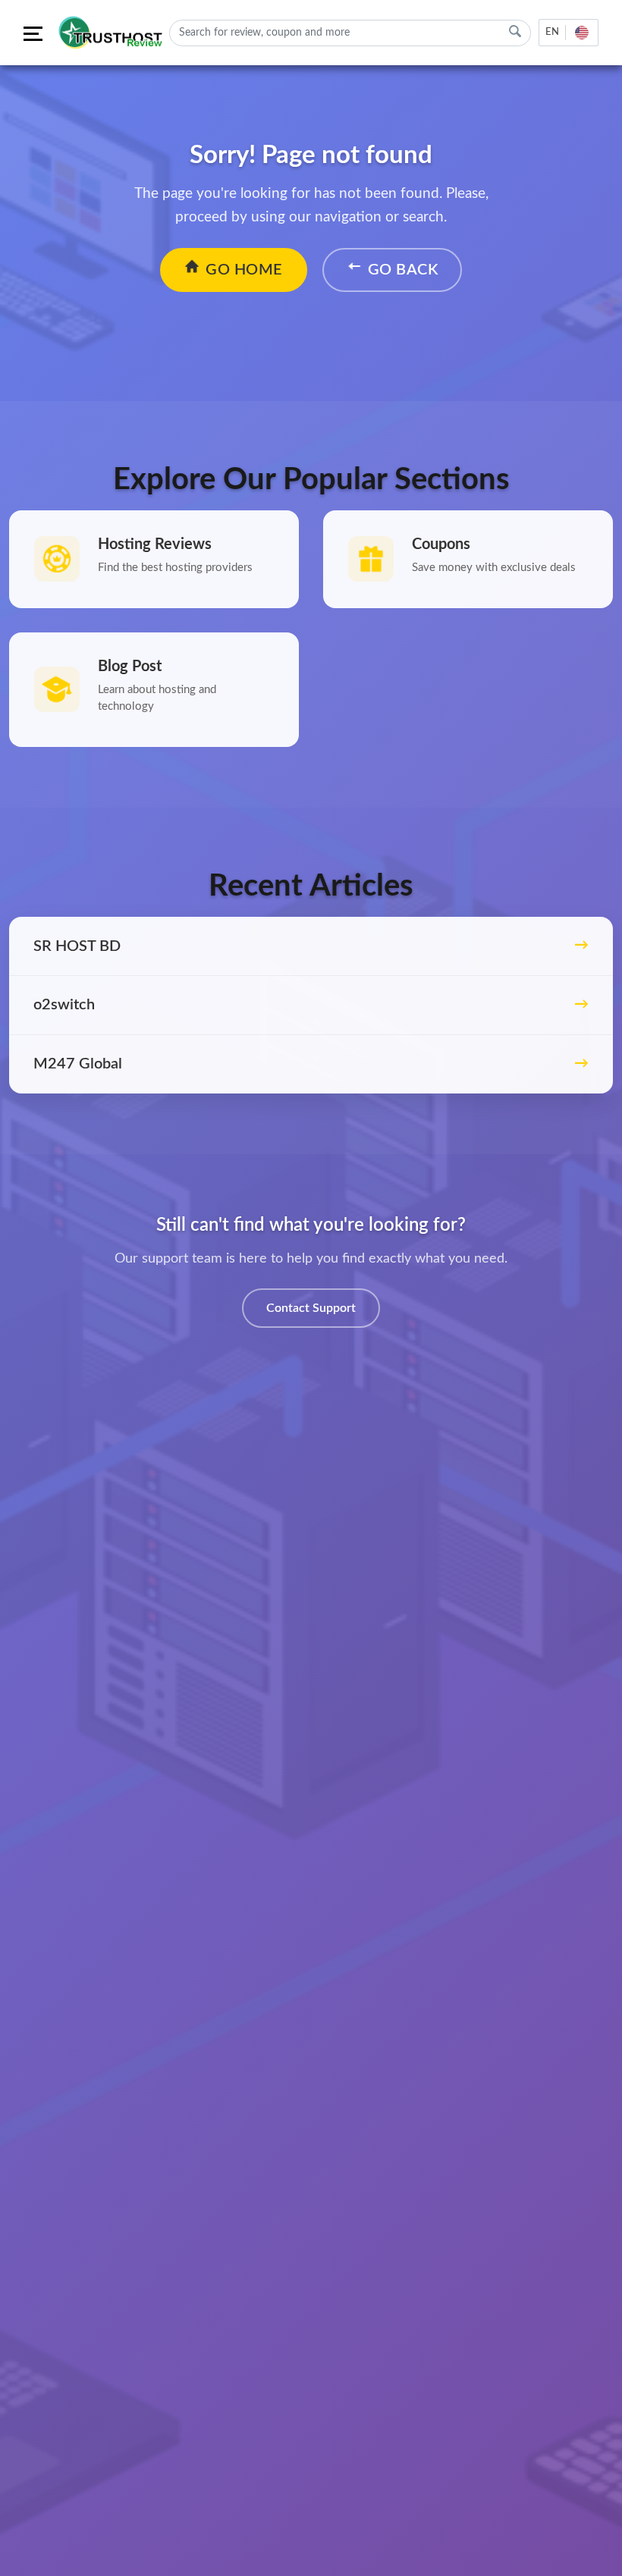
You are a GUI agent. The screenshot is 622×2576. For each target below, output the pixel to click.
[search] (515, 31)
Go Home (244, 270)
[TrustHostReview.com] (112, 33)
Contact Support (311, 1308)
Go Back (403, 270)
